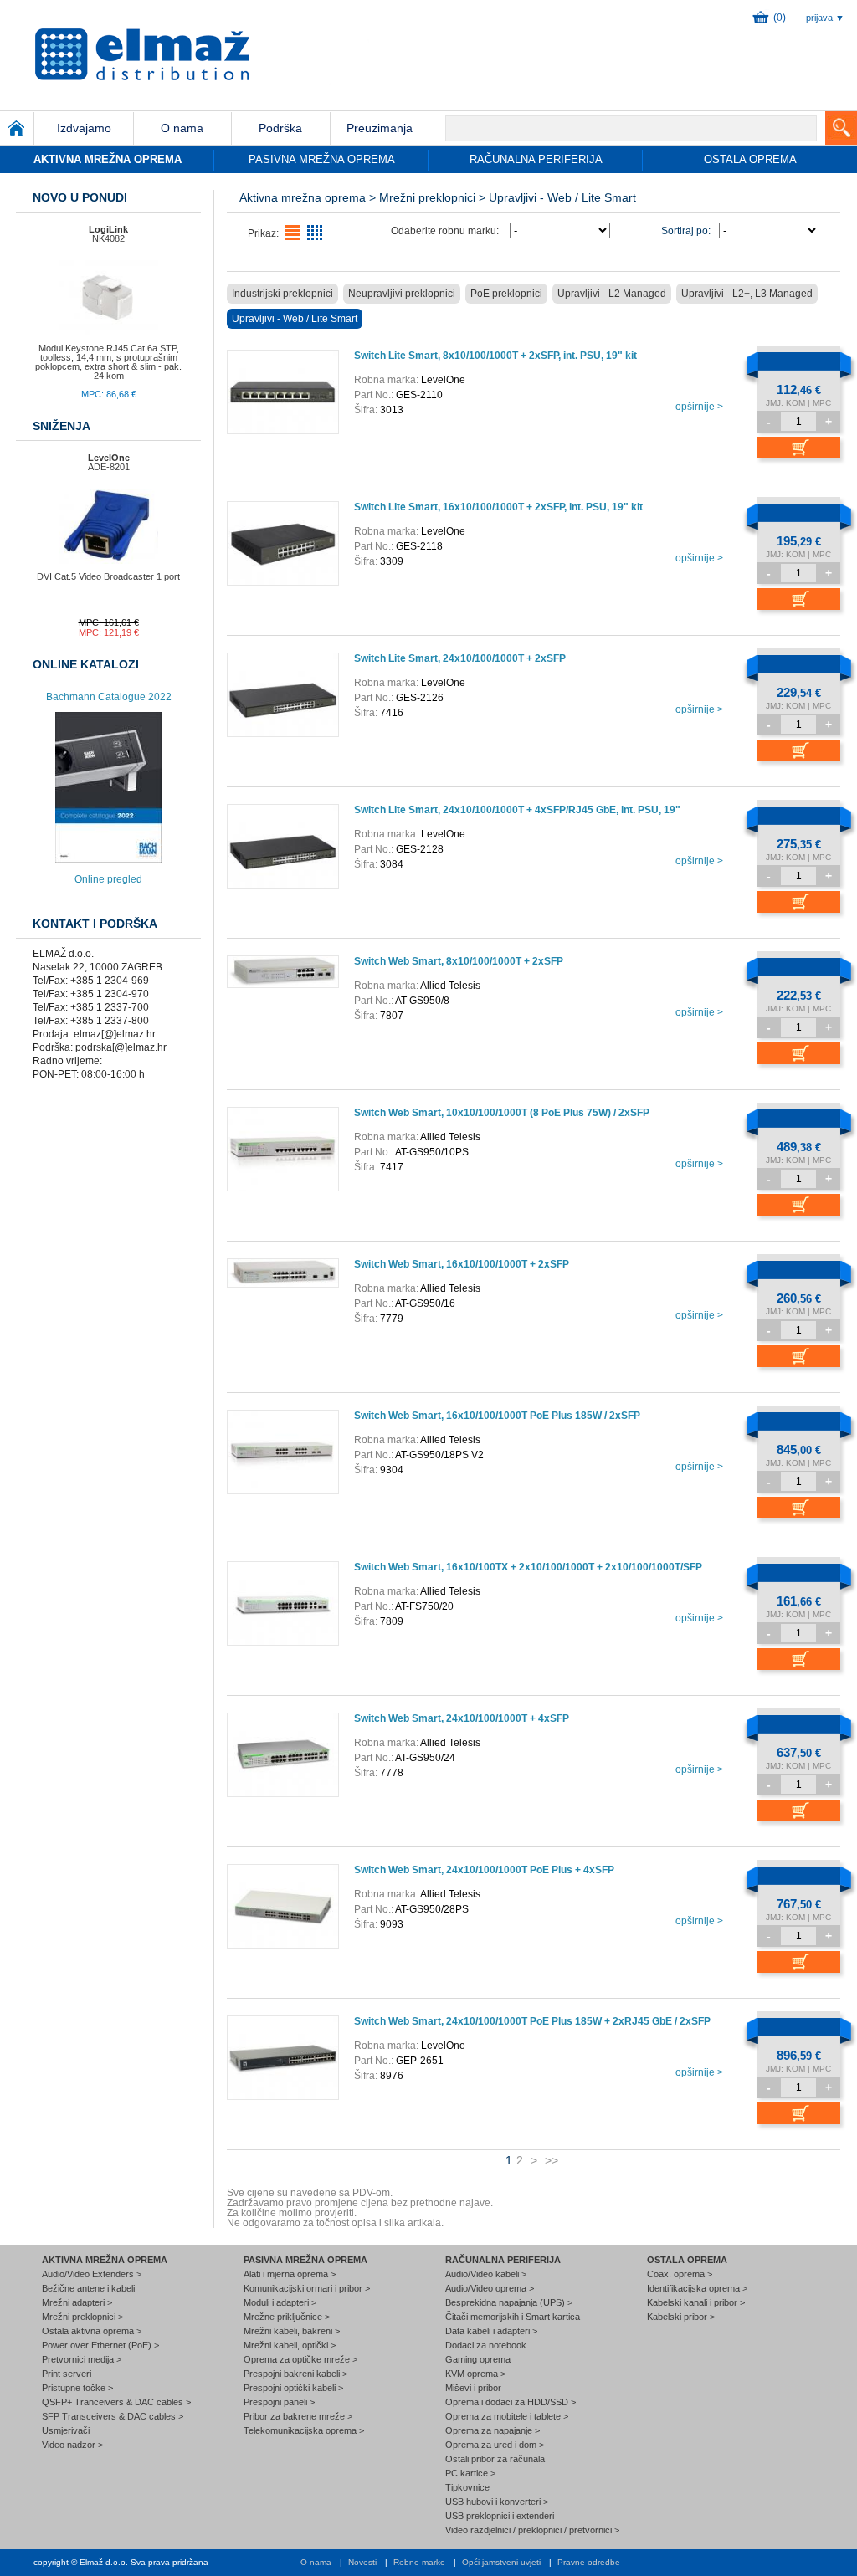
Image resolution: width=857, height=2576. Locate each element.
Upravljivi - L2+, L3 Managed (747, 294)
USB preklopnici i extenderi (500, 2516)
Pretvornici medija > (82, 2359)
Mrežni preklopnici (427, 197)
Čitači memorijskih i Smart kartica (513, 2317)
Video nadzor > (72, 2445)
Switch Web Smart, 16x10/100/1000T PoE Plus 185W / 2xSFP (497, 1416)
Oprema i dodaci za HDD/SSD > (511, 2402)
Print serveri (67, 2374)
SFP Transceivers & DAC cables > (113, 2416)
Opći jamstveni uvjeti (501, 2562)
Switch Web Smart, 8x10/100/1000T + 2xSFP (459, 961)
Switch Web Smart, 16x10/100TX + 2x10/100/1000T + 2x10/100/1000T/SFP (528, 1567)
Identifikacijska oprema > (697, 2288)
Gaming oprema (478, 2359)
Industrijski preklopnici (282, 294)
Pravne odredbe (589, 2562)
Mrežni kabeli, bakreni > (292, 2331)
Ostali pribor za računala (495, 2459)
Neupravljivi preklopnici (402, 294)
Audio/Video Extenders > (92, 2274)
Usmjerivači (66, 2430)
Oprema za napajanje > (493, 2430)
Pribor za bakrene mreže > (298, 2416)
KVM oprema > (475, 2374)
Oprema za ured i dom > (495, 2445)
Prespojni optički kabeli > (293, 2388)
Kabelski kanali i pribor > (696, 2302)
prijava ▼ (825, 18)
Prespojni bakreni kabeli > (295, 2374)
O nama (316, 2562)
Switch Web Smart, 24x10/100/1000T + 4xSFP (462, 1718)
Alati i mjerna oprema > (290, 2274)
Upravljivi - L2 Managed (612, 294)
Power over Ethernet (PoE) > (100, 2345)
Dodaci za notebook (486, 2345)
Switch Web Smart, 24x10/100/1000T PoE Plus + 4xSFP (484, 1870)
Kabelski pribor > (681, 2317)
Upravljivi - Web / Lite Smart (295, 319)
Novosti (362, 2562)
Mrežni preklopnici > (82, 2317)
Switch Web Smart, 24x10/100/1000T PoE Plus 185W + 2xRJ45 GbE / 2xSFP (532, 2021)
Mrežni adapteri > (77, 2302)
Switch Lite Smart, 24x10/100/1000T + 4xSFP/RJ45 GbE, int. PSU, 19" (517, 810)
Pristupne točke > (77, 2388)
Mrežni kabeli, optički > (290, 2345)
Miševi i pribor (473, 2388)
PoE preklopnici (506, 294)
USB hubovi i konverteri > (497, 2502)
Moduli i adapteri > (280, 2302)
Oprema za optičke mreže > (300, 2359)
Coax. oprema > (680, 2274)
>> (552, 2160)
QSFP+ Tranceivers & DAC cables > (116, 2402)
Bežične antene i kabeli (88, 2288)
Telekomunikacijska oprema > (304, 2430)
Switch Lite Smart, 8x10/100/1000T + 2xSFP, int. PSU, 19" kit (495, 356)
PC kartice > (470, 2473)
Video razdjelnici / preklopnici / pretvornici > (532, 2530)
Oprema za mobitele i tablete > (507, 2416)
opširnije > (699, 407)
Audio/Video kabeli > (486, 2274)
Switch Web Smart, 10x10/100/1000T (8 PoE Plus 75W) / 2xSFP (502, 1113)
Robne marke (419, 2562)
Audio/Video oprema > (490, 2288)
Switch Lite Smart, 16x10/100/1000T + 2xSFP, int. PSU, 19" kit (498, 507)
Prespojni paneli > (279, 2402)
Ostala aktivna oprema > (92, 2331)
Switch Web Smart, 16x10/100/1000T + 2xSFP (462, 1264)
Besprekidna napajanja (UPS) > (509, 2302)
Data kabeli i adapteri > (491, 2331)
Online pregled (108, 879)
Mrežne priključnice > (287, 2317)
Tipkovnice (467, 2487)
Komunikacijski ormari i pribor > (307, 2288)
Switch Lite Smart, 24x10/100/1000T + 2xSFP (460, 658)
